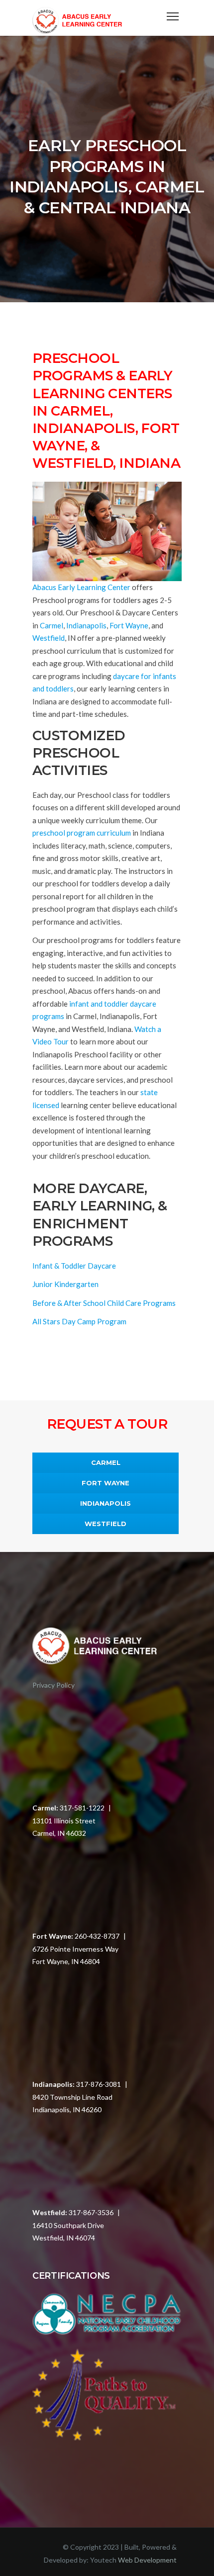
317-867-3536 (91, 2212)
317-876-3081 (99, 2084)
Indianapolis (86, 625)
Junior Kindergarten (65, 1284)
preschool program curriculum (82, 833)
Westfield (49, 638)
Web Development (147, 2560)
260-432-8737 (97, 1936)
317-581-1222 (82, 1808)
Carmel (52, 625)
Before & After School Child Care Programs (104, 1303)
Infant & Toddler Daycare (74, 1266)
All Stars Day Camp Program (79, 1321)
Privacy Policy (53, 1685)
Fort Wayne (129, 625)
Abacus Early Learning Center (81, 587)
